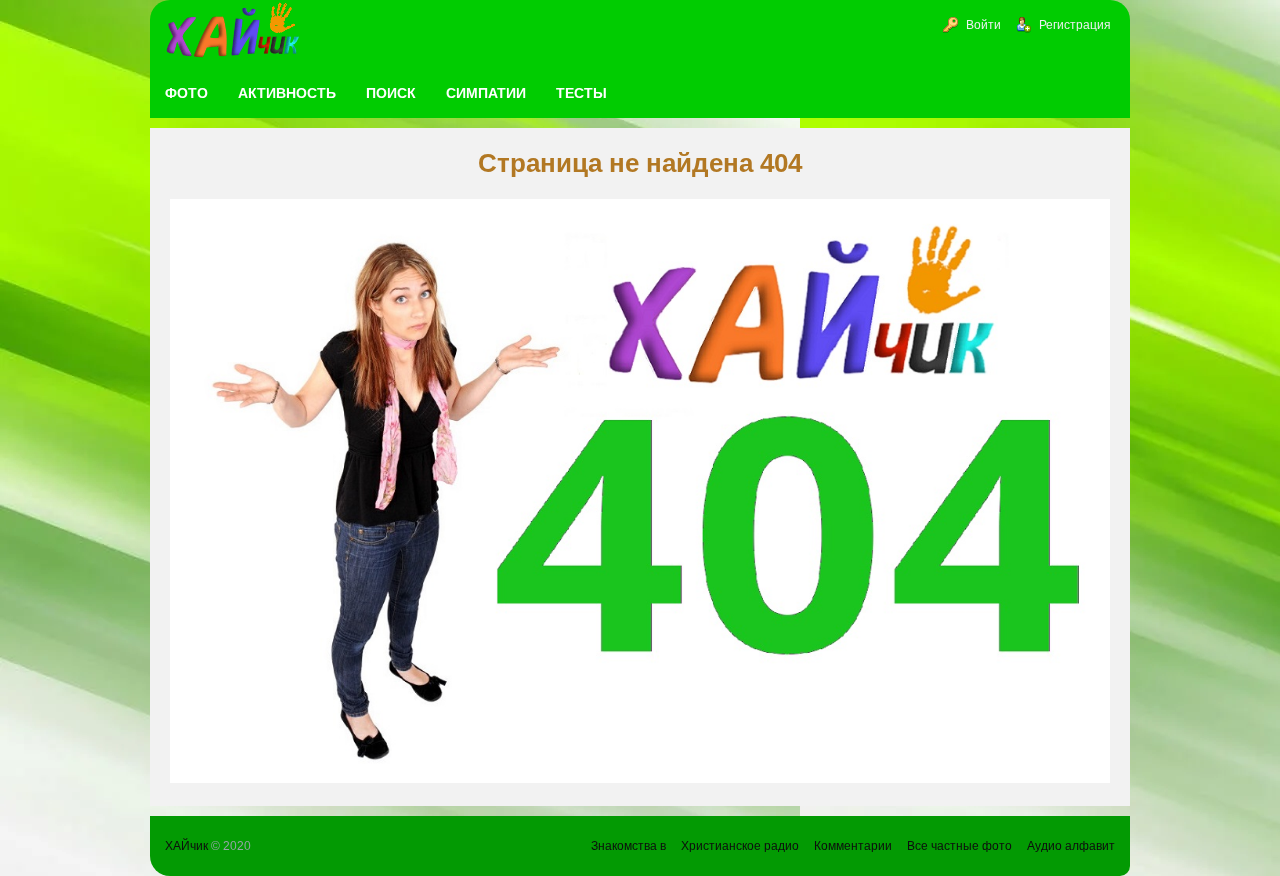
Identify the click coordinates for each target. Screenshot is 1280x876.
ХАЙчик (186, 846)
